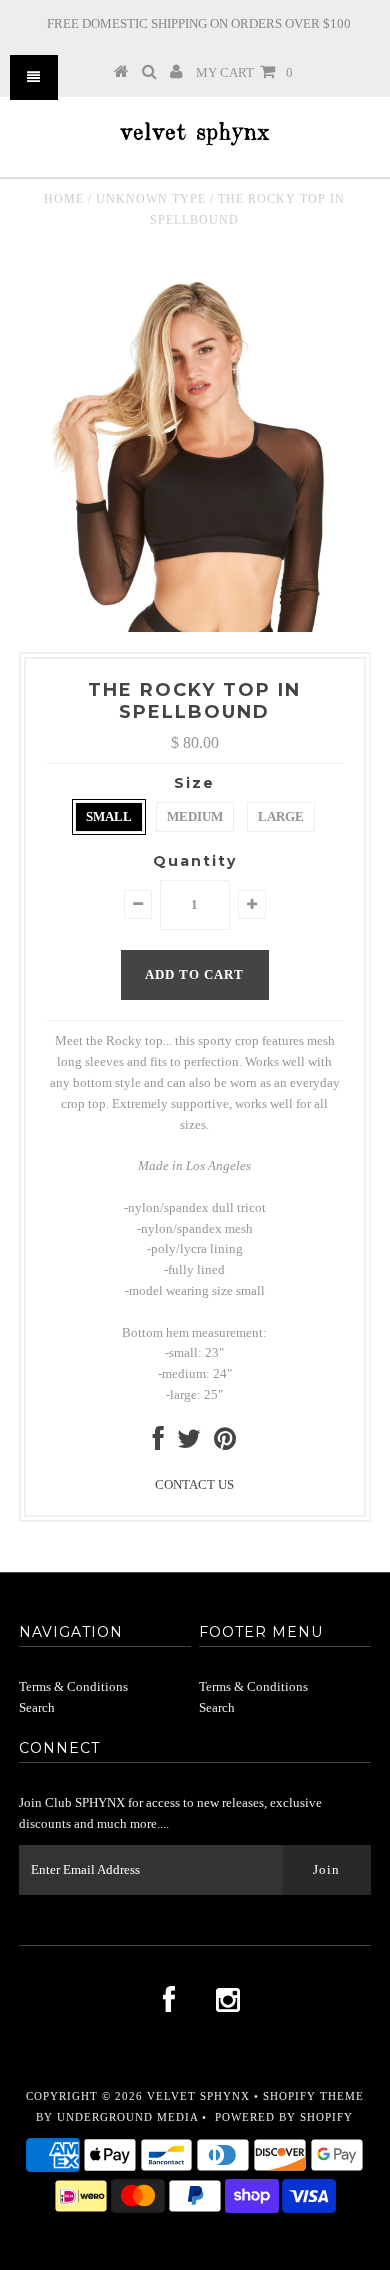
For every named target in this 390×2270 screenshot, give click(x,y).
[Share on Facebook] (158, 1443)
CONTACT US (194, 1484)
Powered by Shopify (284, 2117)
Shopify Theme (313, 2096)
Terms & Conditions (73, 1686)
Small (109, 816)
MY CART (244, 72)
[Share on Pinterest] (225, 1443)
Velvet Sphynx (198, 2096)
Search (37, 1707)
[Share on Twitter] (189, 1443)
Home (64, 199)
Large (281, 816)
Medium (195, 816)
